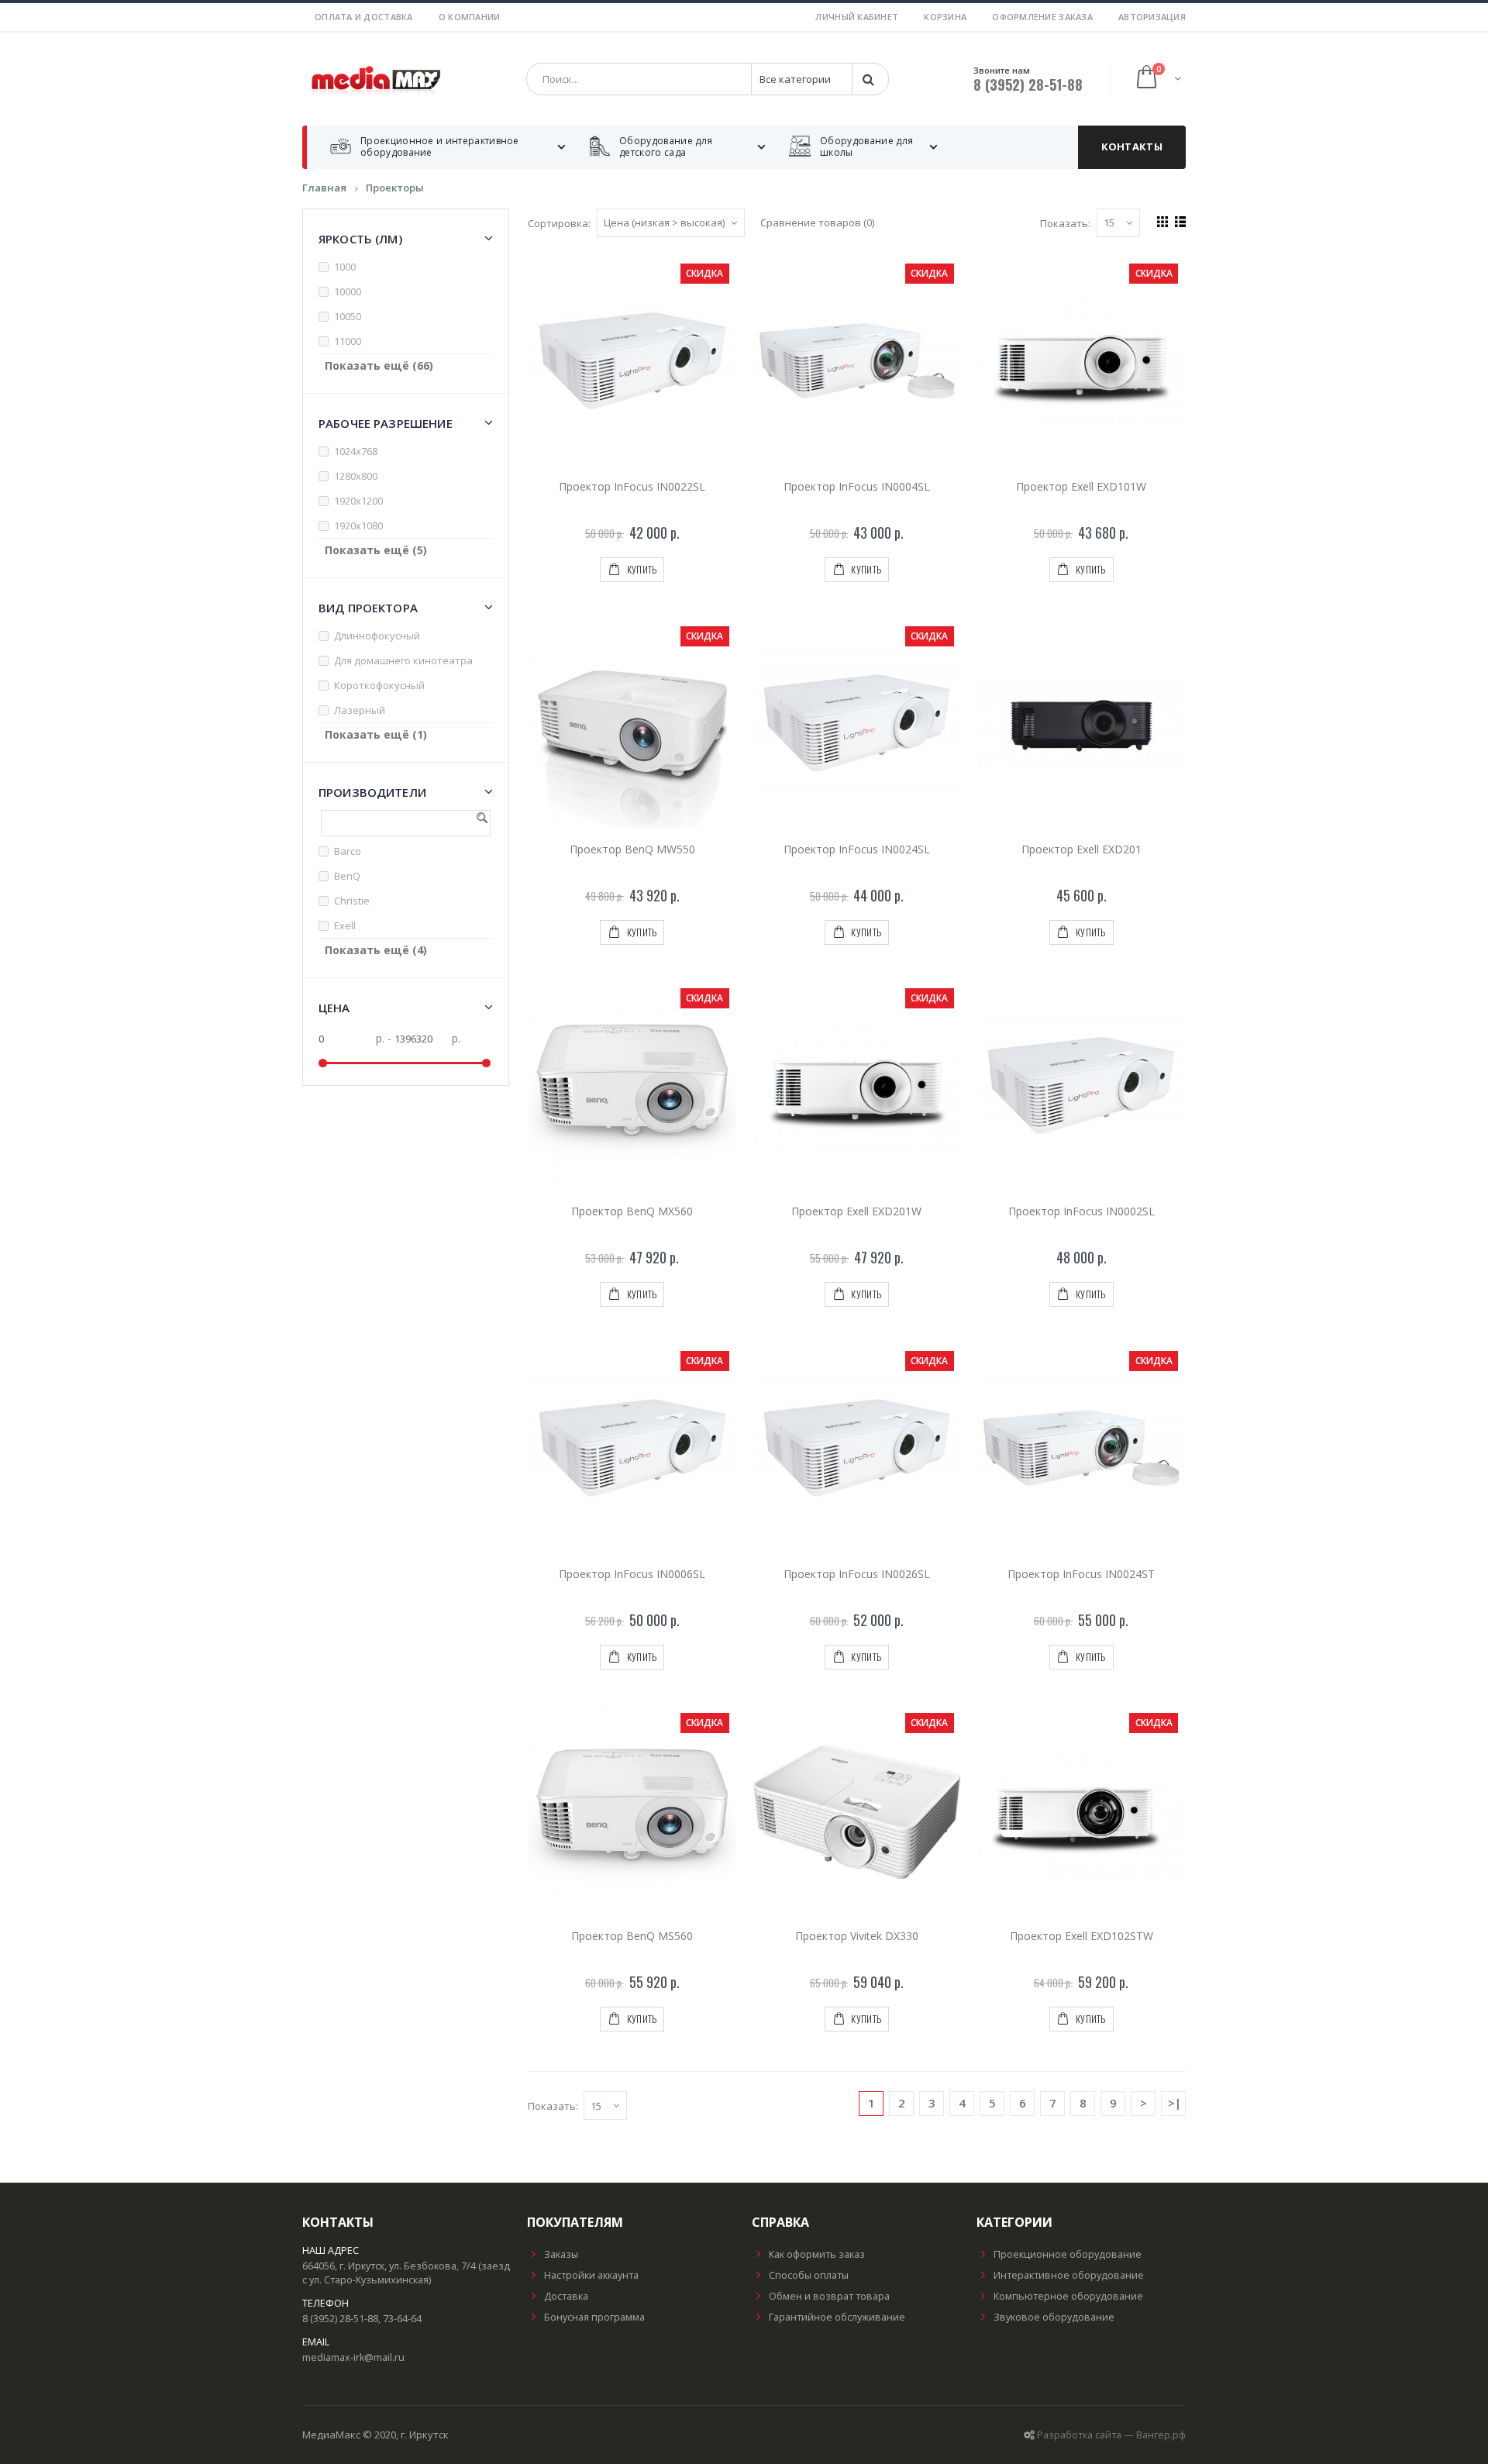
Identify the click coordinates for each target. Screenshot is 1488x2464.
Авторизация (1152, 17)
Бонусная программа (594, 2317)
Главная (324, 188)
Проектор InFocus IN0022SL (632, 486)
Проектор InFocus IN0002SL (1082, 1211)
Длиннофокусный (377, 636)
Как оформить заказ (817, 2254)
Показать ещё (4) (376, 950)
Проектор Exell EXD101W (1081, 486)
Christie (352, 901)
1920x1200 (358, 501)
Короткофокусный (379, 685)
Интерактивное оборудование (1069, 2275)
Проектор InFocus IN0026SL (857, 1574)
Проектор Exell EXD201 (1082, 849)
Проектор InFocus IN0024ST (1081, 1574)
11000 (348, 341)
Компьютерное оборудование (1068, 2296)
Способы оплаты (809, 2275)
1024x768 (356, 451)
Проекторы (395, 188)
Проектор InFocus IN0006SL (632, 1574)
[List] (1178, 220)
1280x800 (356, 476)
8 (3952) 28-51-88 (1028, 84)
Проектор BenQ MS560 (632, 1936)
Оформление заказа (1042, 17)
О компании (470, 17)
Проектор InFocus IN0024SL (857, 849)
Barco (348, 851)
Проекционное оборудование (1068, 2254)
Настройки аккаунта (591, 2275)
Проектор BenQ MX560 (632, 1211)
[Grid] (1161, 220)
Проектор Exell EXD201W (856, 1211)
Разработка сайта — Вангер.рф (1111, 2435)
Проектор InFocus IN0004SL (857, 486)
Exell (345, 925)
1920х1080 (358, 526)
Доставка (566, 2296)
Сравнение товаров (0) (817, 222)
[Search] (870, 79)
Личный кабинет (857, 17)
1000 (345, 267)
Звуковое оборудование (1054, 2317)
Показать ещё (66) (379, 365)
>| (1175, 2103)
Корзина (945, 17)
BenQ (347, 876)
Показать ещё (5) (376, 550)
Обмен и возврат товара (829, 2296)
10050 (348, 316)
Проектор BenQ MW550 (632, 849)
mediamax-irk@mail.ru (353, 2357)
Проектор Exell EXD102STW (1082, 1936)
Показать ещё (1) (376, 734)
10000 (348, 291)
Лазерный (360, 710)
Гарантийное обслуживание (837, 2317)
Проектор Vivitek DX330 (857, 1936)
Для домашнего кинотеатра (403, 660)
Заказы (561, 2254)
